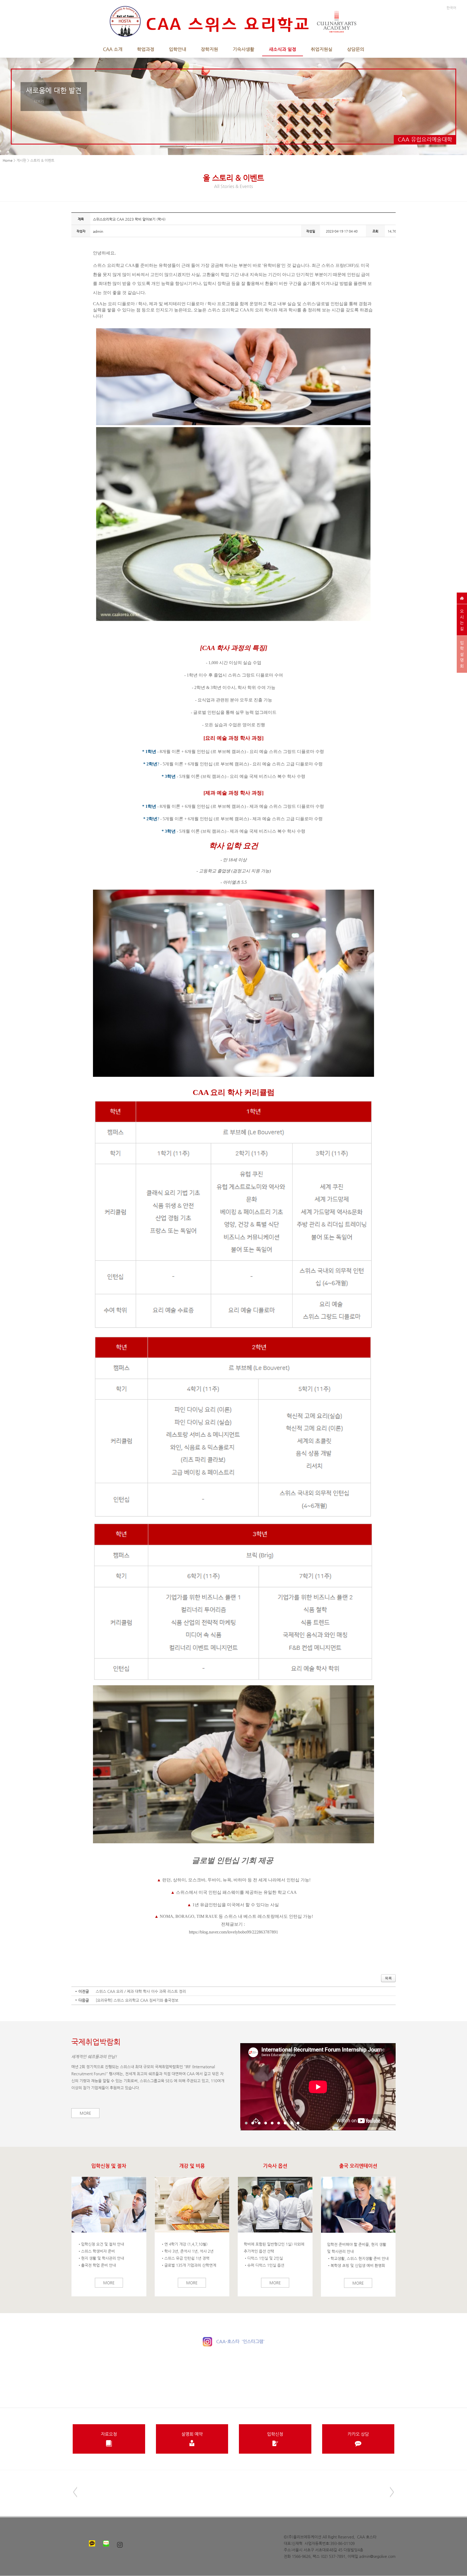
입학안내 (178, 49)
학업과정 (146, 49)
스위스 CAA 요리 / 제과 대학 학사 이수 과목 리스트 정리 (141, 1991)
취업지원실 (322, 49)
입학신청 (275, 2434)
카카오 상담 (358, 2434)
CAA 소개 (113, 49)
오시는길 (462, 620)
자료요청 (109, 2434)
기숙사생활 (243, 49)
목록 (388, 1978)
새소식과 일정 (283, 49)
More (85, 2113)
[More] (109, 2205)
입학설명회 (462, 654)
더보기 (39, 101)
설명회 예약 (192, 2434)
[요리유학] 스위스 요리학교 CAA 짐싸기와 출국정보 (137, 2000)
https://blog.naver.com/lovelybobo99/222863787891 (234, 1932)
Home (8, 160)
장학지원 (209, 49)
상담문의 (356, 49)
